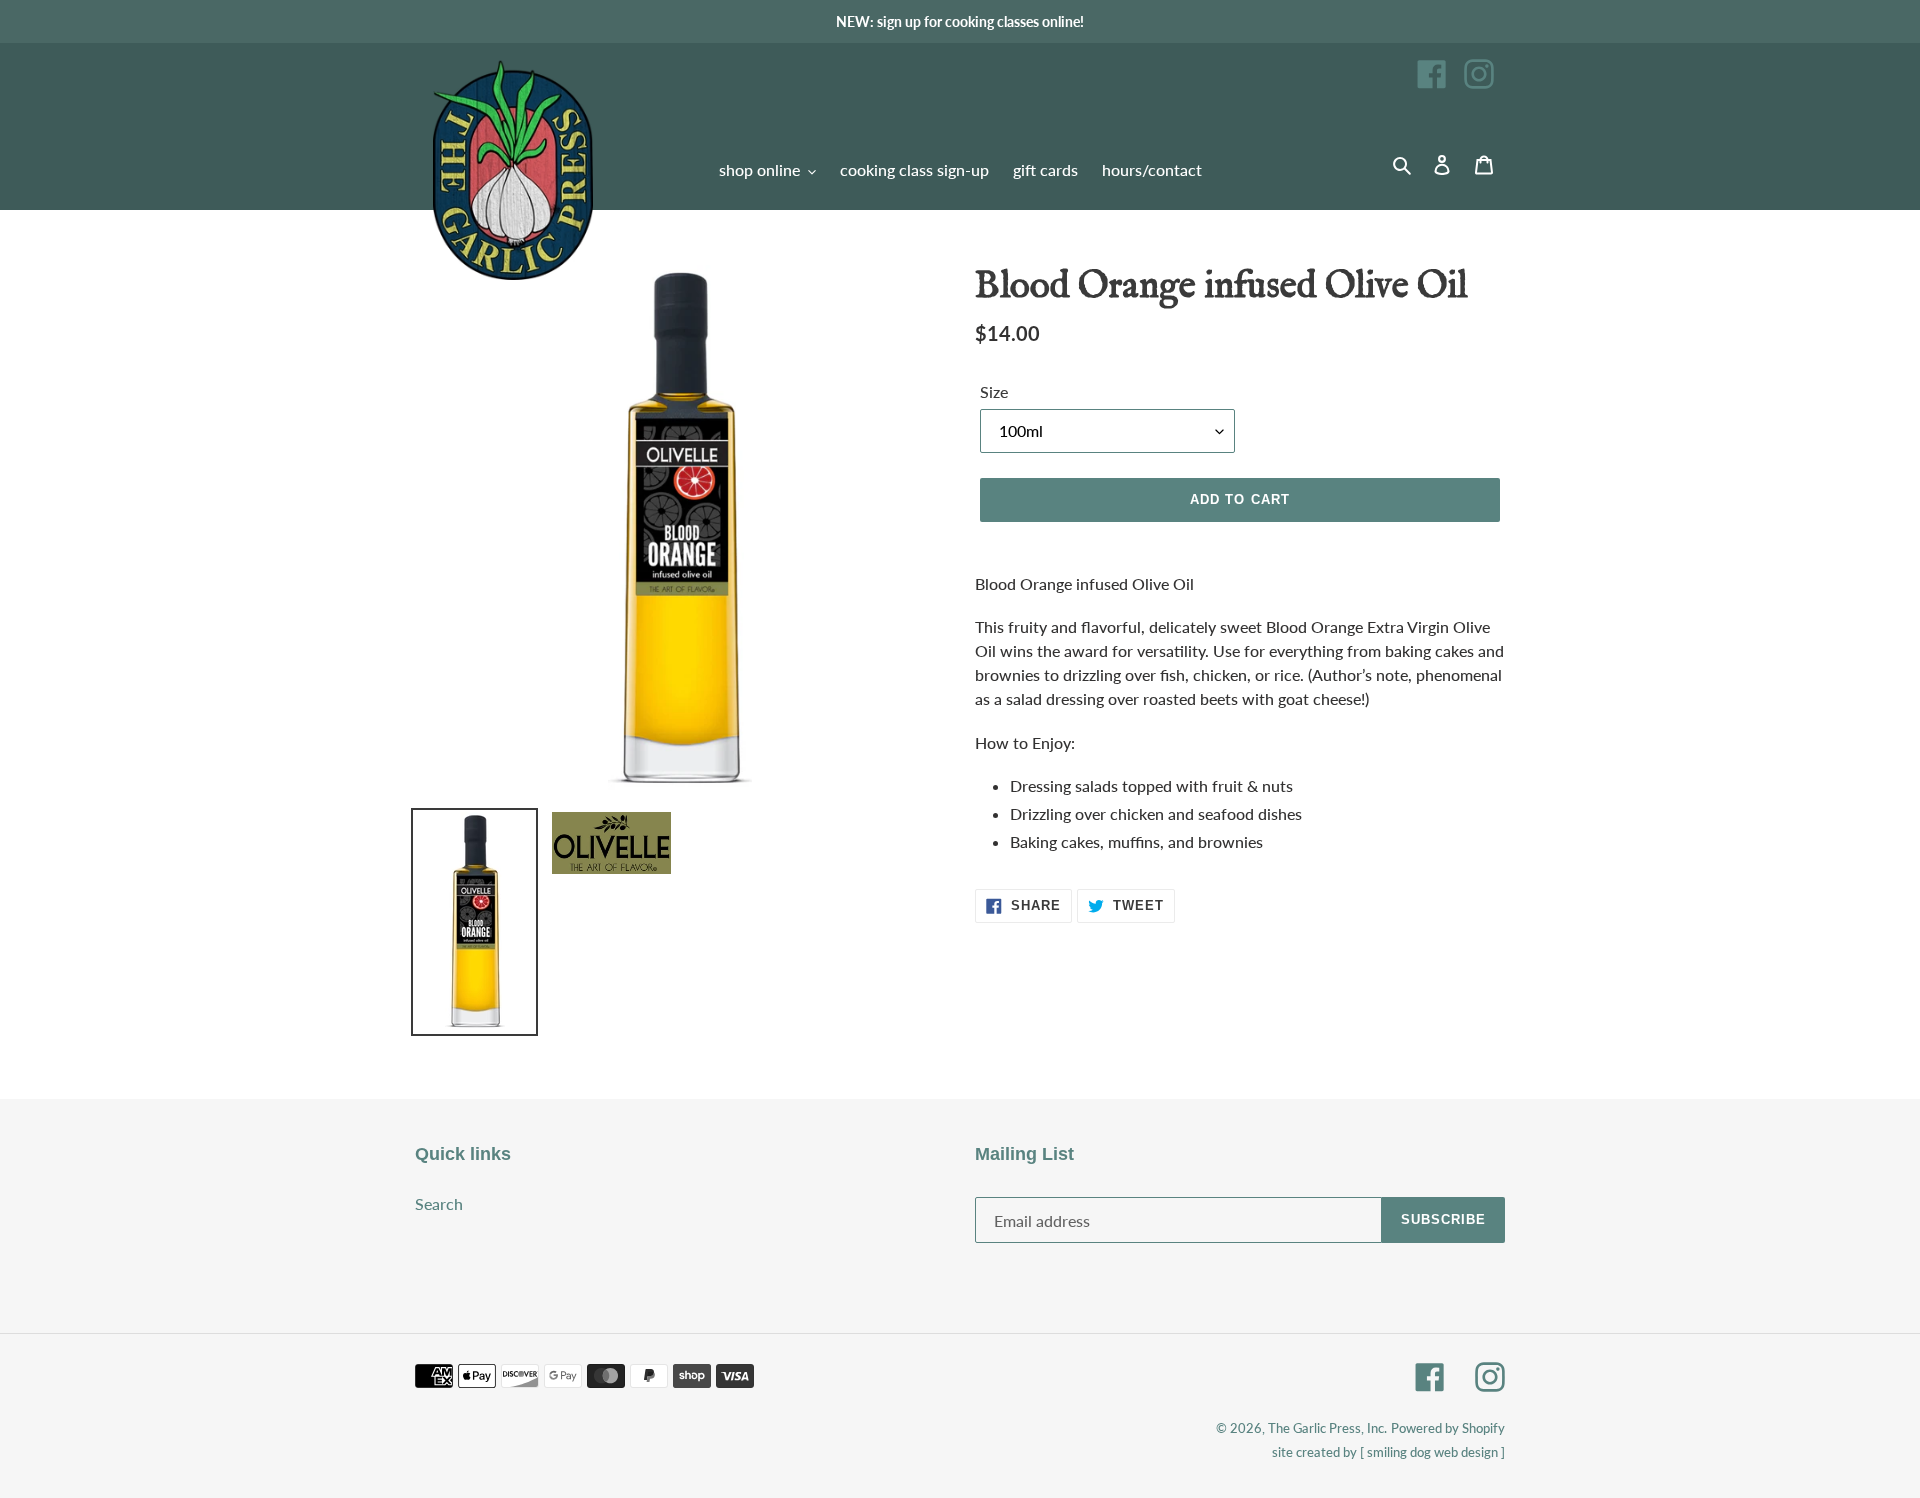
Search (439, 1203)
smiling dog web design (1432, 1452)
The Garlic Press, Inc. (1327, 1428)
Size (994, 391)
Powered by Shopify (1448, 1428)
